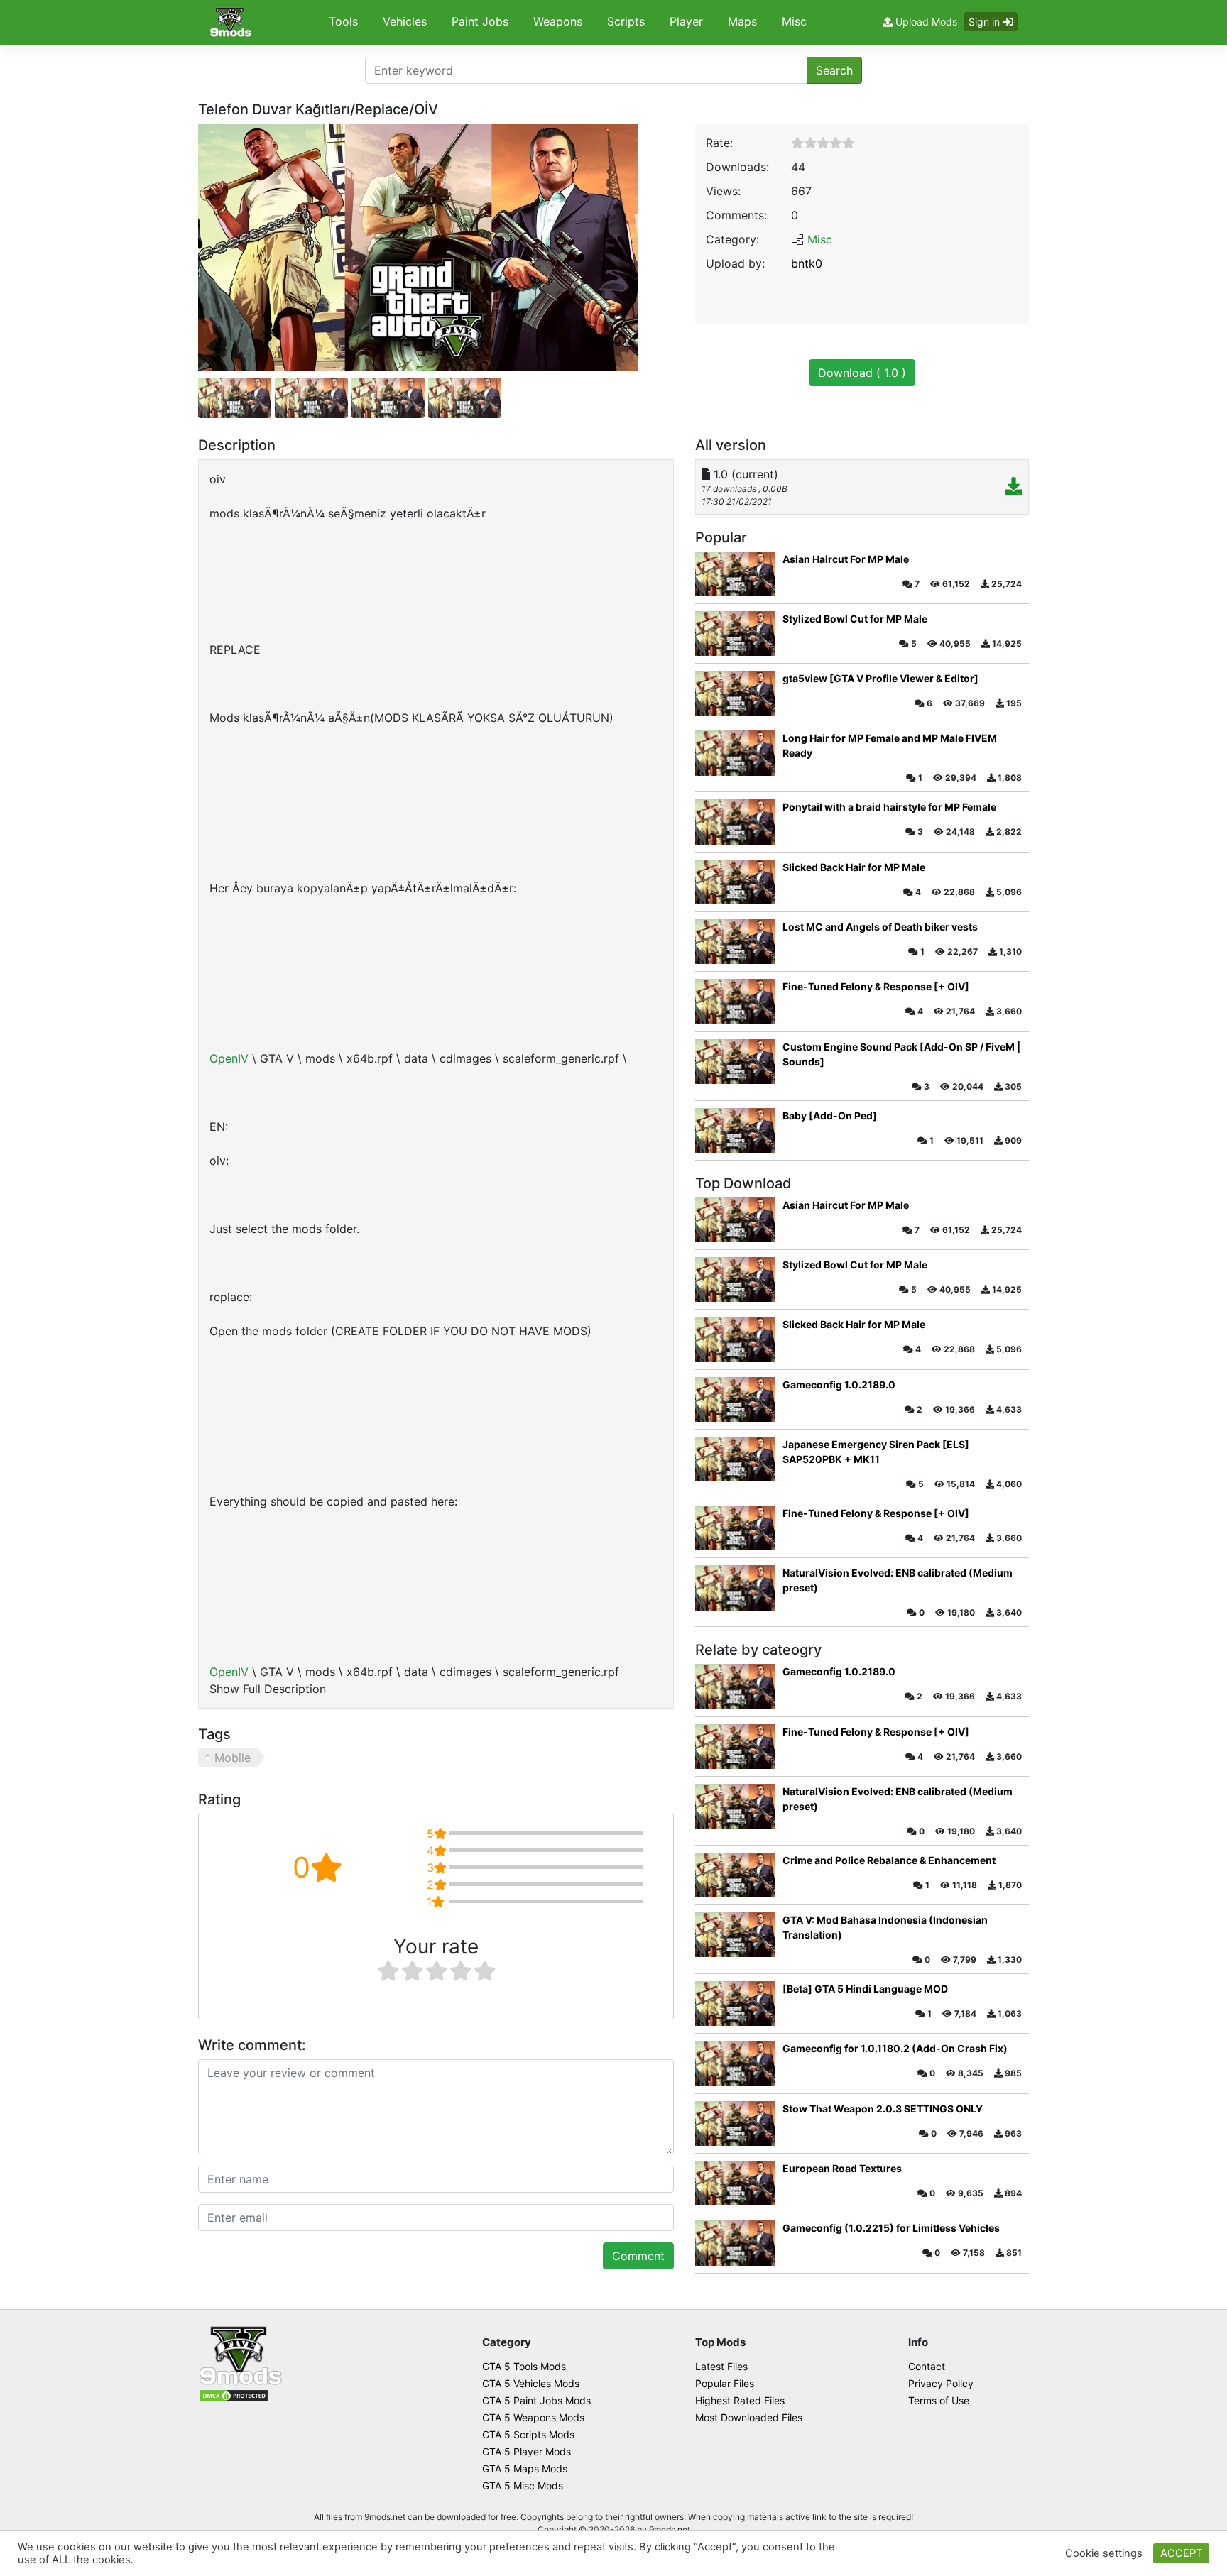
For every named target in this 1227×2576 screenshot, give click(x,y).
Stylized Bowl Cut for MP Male (855, 619)
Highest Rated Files (740, 2400)
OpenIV (231, 1058)
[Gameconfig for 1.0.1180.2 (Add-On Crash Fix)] (735, 2063)
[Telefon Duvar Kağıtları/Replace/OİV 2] (388, 398)
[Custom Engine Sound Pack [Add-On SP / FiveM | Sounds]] (735, 1062)
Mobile (233, 1758)
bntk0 (807, 263)
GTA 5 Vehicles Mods (531, 2383)
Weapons (558, 21)
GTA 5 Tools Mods (524, 2366)
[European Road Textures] (735, 2183)
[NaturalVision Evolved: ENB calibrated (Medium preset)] (735, 1588)
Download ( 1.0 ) (862, 373)
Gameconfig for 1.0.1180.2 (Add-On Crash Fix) (895, 2048)
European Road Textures (842, 2168)
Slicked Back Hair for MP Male (854, 867)
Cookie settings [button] (1104, 2553)
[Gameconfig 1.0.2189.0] (735, 1399)
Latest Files (721, 2366)
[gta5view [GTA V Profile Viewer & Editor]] (735, 693)
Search (834, 70)
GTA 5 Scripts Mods (528, 2434)
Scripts (626, 21)
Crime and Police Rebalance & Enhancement (889, 1860)
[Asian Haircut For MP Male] (735, 574)
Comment (638, 2256)
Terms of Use (939, 2400)
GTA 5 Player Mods (527, 2451)
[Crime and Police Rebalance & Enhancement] (735, 1875)
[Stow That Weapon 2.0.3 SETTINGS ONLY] (735, 2123)
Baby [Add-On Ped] (830, 1116)
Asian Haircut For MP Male (846, 559)
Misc (794, 21)
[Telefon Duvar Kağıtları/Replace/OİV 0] (235, 398)
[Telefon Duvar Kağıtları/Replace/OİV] (418, 246)
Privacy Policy (941, 2383)
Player (686, 21)
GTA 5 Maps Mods (525, 2468)
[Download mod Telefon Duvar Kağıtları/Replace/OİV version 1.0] (1014, 488)
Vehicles (405, 21)
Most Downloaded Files (749, 2417)
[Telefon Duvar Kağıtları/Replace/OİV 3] (465, 398)
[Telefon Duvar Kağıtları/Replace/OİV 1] (311, 398)
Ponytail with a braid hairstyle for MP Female (889, 807)
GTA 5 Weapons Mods (533, 2417)
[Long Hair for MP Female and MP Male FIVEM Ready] (735, 753)
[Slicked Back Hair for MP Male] (735, 882)
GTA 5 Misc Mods (523, 2485)
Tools (343, 21)
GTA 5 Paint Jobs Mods (536, 2400)
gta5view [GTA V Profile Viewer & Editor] (880, 678)
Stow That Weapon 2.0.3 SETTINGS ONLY (883, 2109)
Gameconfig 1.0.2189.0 (839, 1385)
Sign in (984, 22)
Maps (742, 21)
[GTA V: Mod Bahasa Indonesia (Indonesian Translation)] (735, 1935)
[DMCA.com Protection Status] (234, 2395)
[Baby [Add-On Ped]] (735, 1130)
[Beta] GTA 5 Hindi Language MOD (865, 1989)
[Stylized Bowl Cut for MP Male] (735, 634)
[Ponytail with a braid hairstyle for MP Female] (735, 822)
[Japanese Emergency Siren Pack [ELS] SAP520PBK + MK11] (735, 1459)
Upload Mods (925, 22)
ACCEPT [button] (1181, 2553)
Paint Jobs (480, 21)
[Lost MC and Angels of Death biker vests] (735, 942)
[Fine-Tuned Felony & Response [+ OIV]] (735, 1001)
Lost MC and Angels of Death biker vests (880, 927)
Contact (927, 2366)
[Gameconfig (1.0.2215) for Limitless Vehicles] (735, 2243)
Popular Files (725, 2383)
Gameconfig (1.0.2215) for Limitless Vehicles (891, 2228)
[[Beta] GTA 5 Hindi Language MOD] (735, 2004)
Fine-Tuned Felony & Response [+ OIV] (876, 986)
